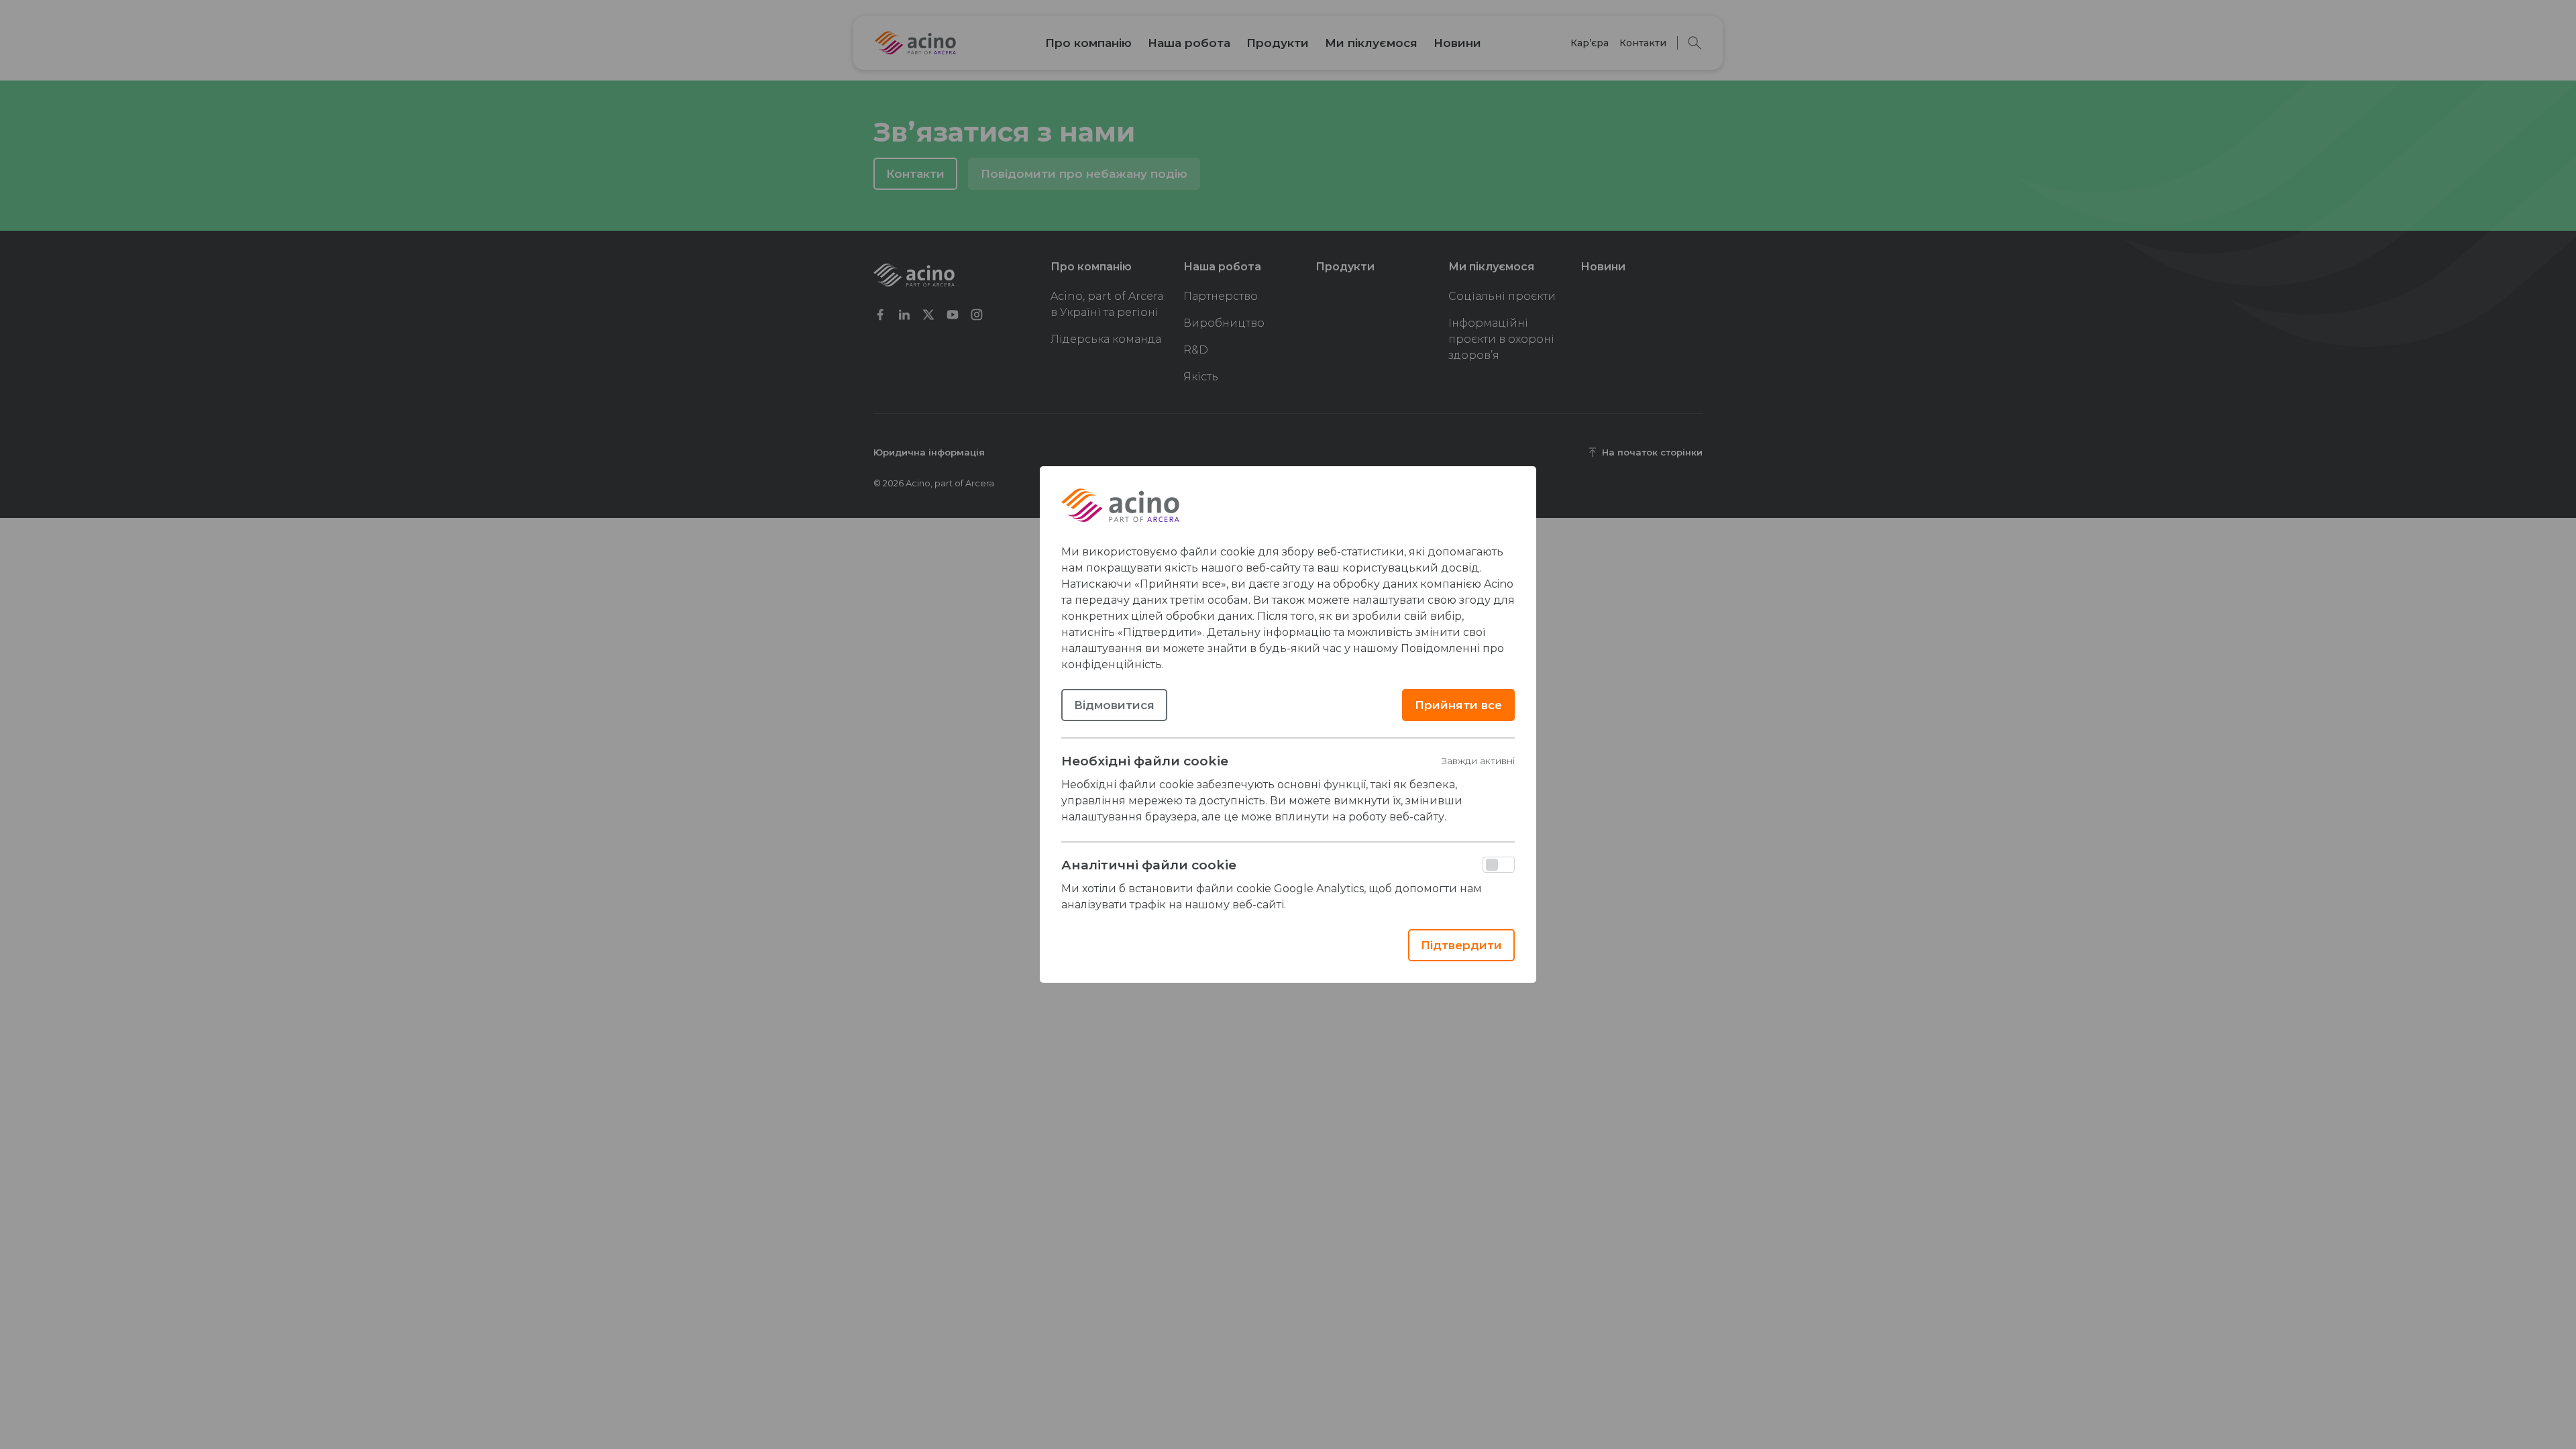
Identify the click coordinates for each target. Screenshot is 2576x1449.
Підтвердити (1461, 945)
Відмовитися (1114, 705)
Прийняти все (1458, 705)
